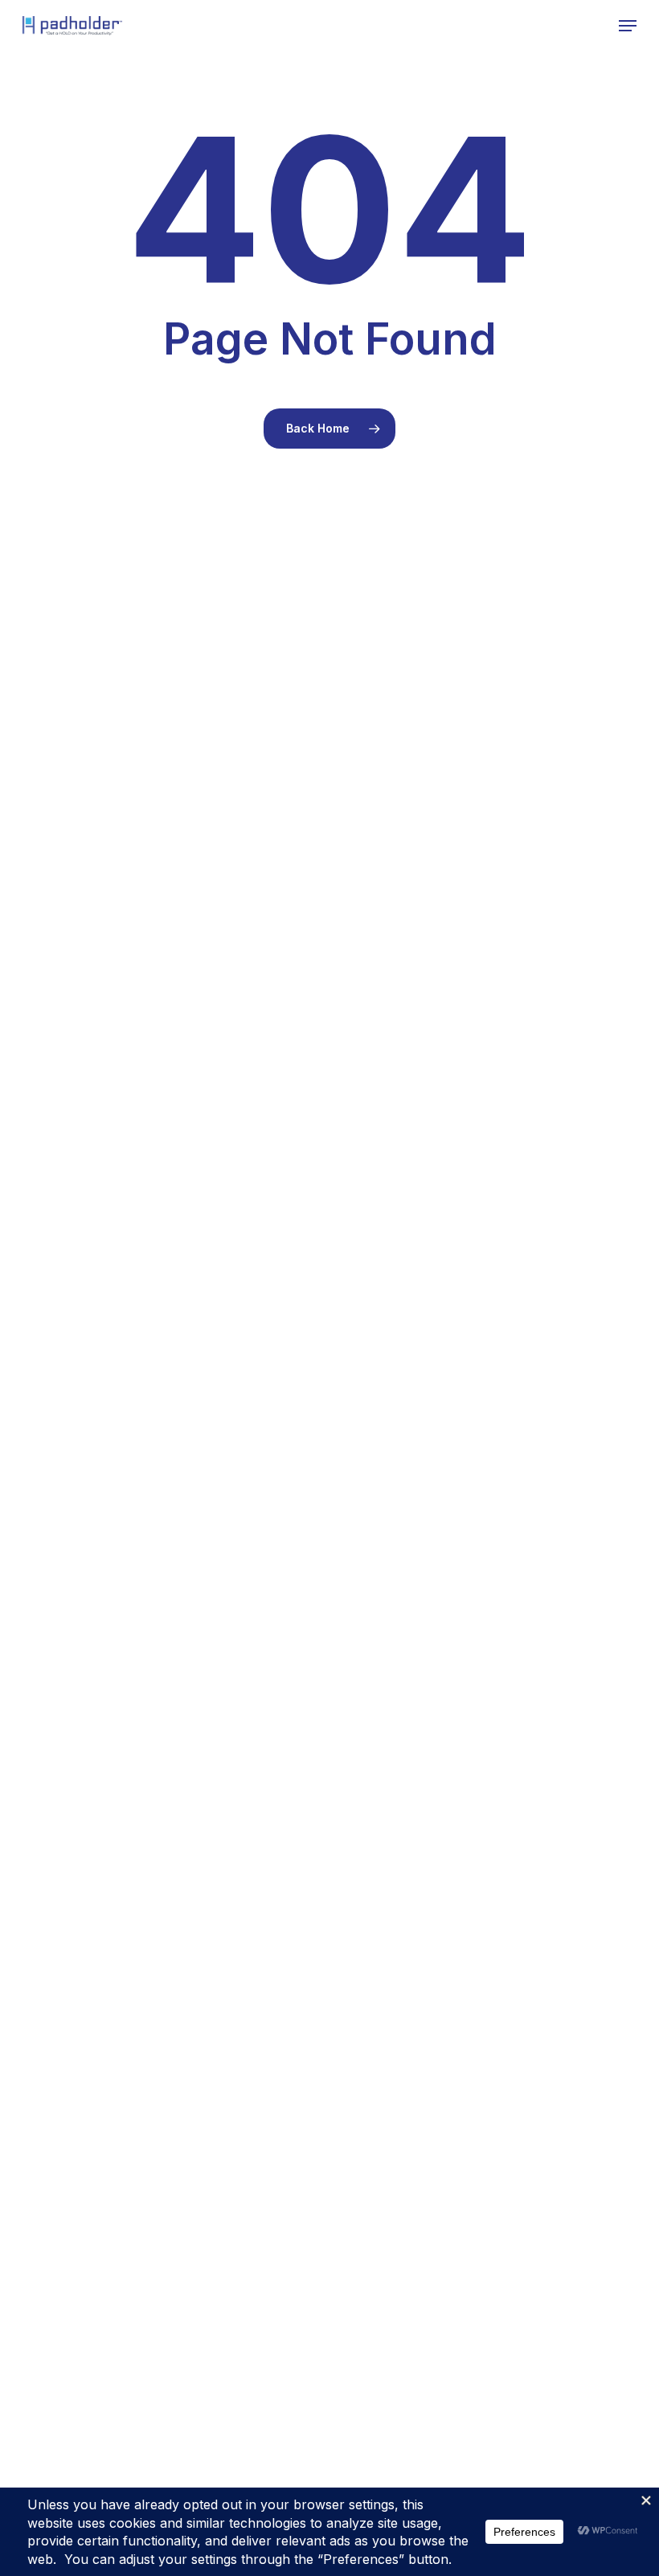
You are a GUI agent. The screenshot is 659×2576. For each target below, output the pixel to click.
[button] (628, 26)
